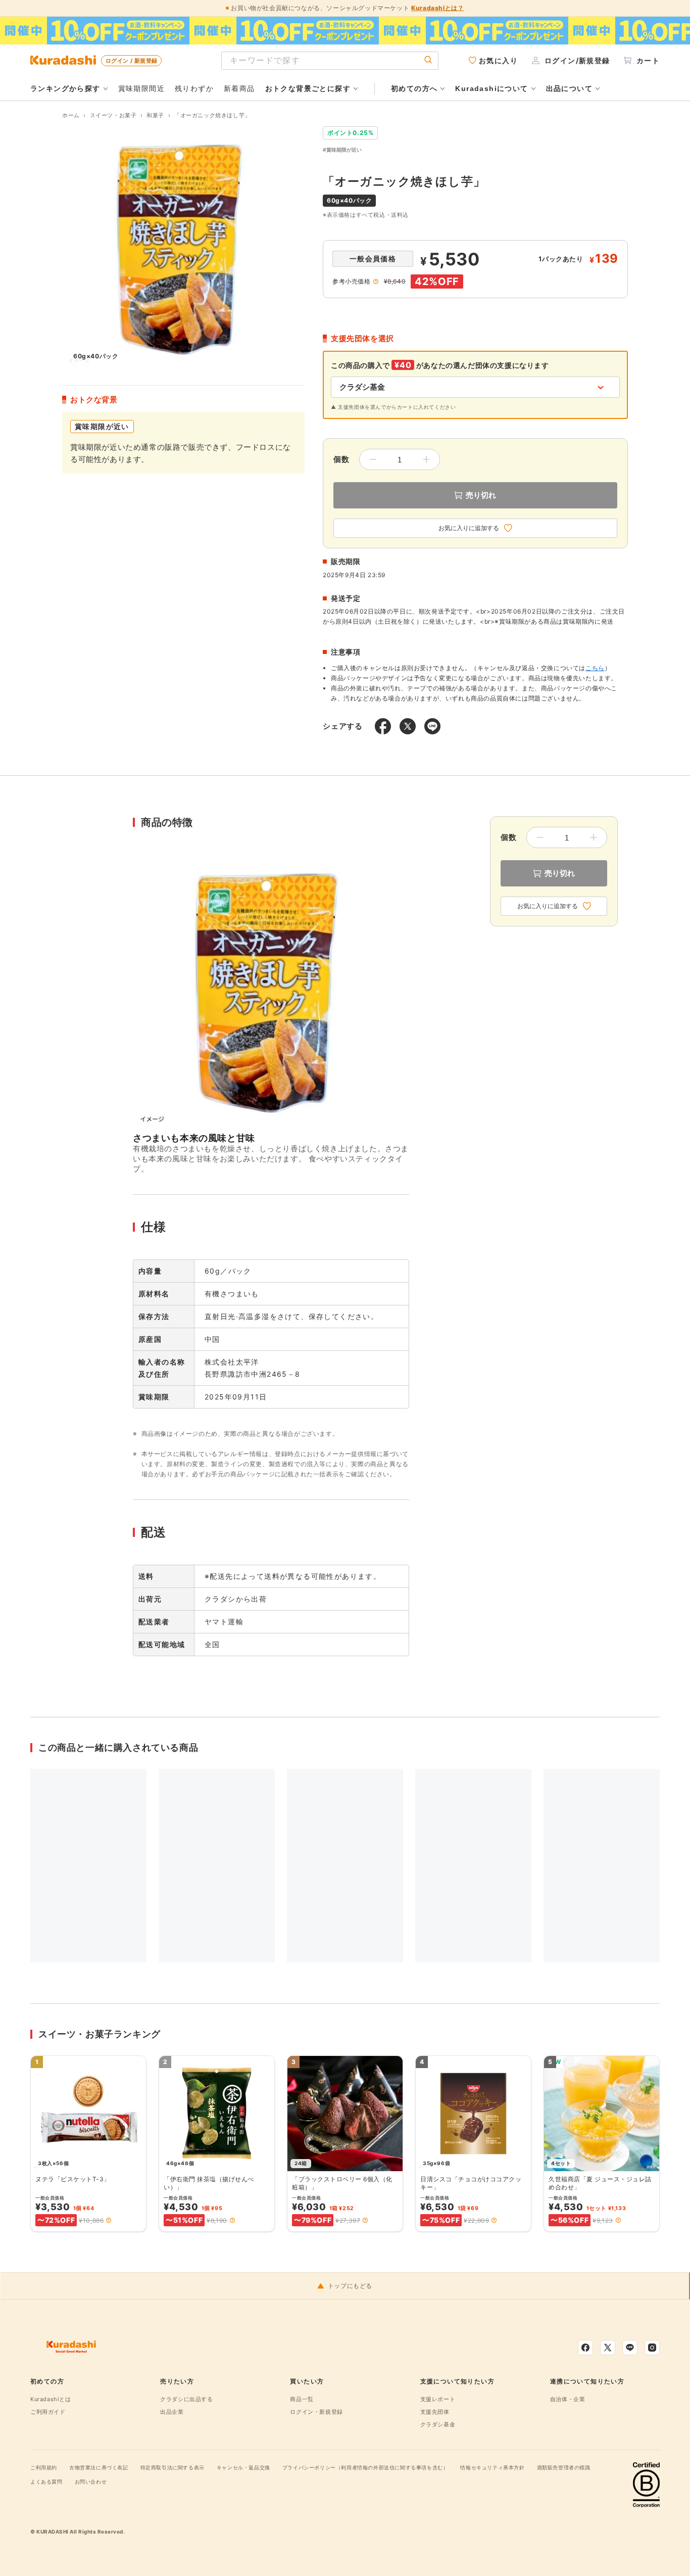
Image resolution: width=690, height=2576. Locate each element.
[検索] (428, 60)
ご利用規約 (44, 2467)
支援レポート (438, 2399)
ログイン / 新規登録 (131, 61)
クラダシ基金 (438, 2424)
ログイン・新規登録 (316, 2412)
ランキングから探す (65, 88)
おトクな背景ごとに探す (308, 88)
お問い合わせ (91, 2481)
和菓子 (155, 115)
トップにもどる (350, 2286)
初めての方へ (414, 88)
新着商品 (239, 88)
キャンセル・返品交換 (243, 2467)
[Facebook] (585, 2348)
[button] (109, 2220)
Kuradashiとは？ (437, 8)
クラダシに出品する (186, 2399)
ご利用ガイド (48, 2412)
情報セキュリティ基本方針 (492, 2467)
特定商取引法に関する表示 (173, 2467)
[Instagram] (652, 2348)
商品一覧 (302, 2399)
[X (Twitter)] (608, 2348)
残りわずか (194, 88)
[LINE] (630, 2348)
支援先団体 (435, 2412)
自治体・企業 (568, 2399)
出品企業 (172, 2412)
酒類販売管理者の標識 (564, 2467)
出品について (569, 88)
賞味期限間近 (141, 88)
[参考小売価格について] (376, 282)
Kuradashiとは (51, 2399)
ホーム (71, 115)
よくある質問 (46, 2481)
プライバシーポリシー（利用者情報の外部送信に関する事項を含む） (365, 2467)
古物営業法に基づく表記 (99, 2467)
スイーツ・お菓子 (113, 115)
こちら (595, 668)
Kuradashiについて (491, 88)
